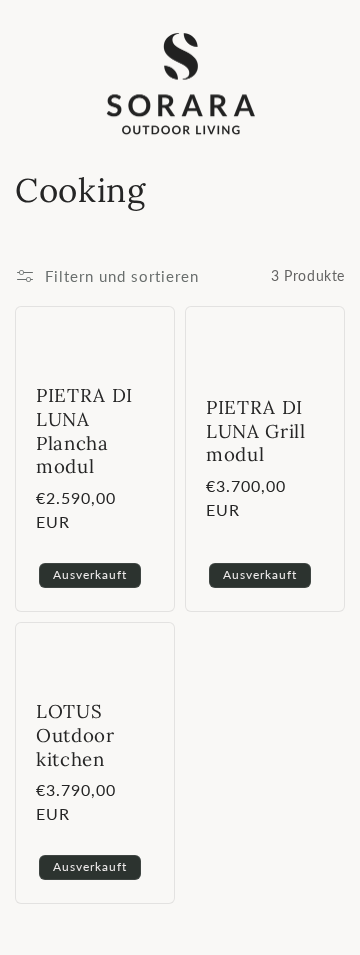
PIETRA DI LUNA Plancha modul (84, 431)
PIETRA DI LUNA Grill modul (256, 430)
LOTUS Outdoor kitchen (75, 735)
